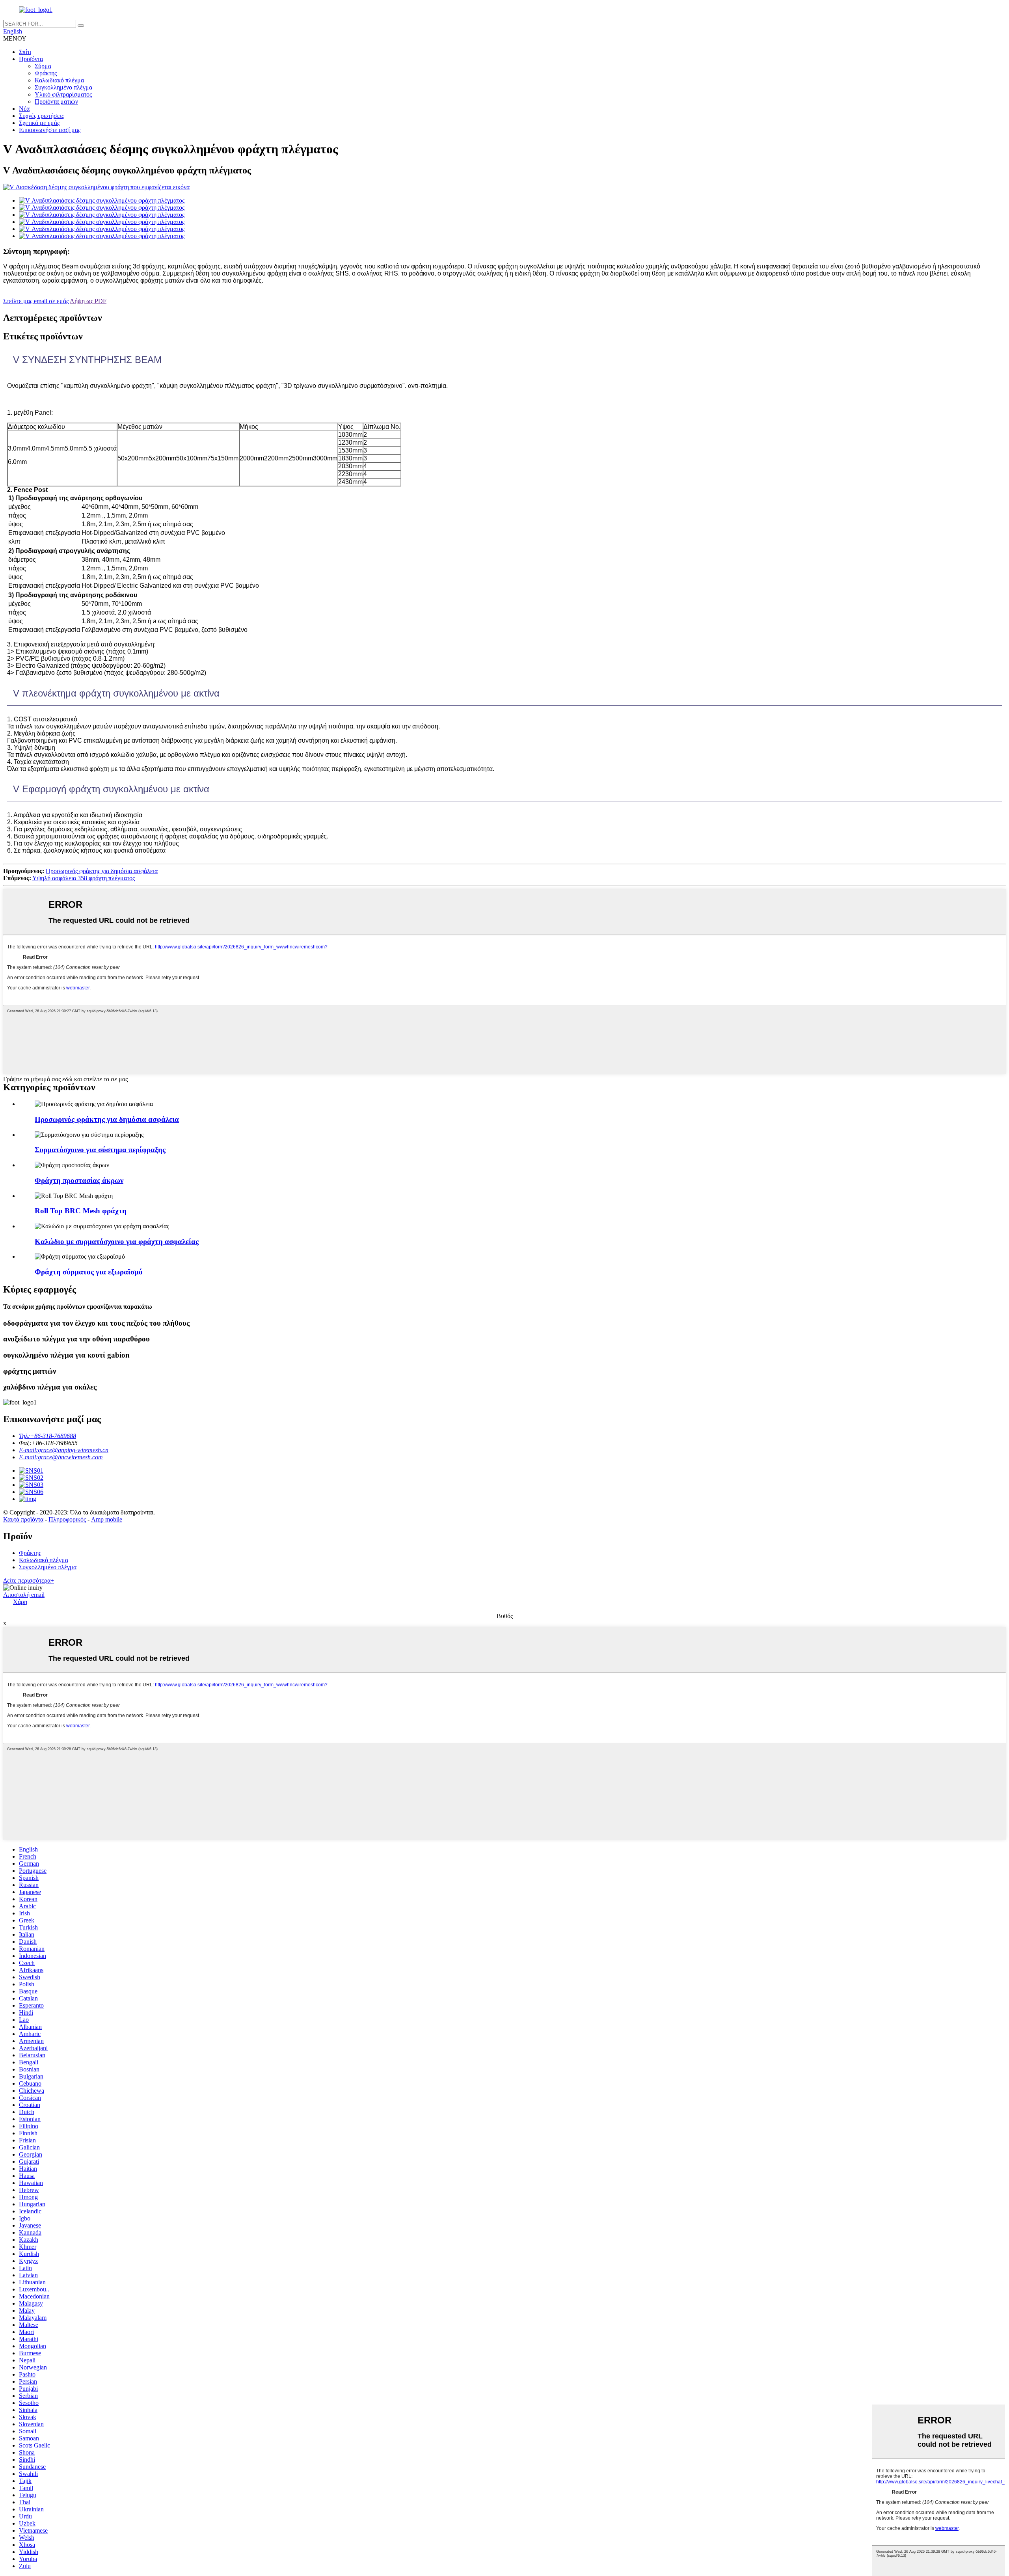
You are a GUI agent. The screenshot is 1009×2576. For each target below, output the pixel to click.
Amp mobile (107, 1519)
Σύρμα (43, 66)
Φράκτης (46, 73)
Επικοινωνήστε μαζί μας (50, 130)
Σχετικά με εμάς (39, 123)
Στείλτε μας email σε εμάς (36, 301)
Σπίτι (25, 52)
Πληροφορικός (67, 1519)
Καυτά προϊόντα (23, 1519)
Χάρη (20, 1602)
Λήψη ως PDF (88, 301)
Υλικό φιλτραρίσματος (63, 94)
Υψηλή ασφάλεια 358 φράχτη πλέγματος (84, 878)
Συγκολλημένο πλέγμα (63, 87)
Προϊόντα (31, 59)
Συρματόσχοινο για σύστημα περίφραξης (100, 1150)
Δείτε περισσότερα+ (29, 1580)
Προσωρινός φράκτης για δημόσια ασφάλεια (102, 871)
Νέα (24, 109)
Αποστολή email (24, 1595)
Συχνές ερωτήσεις (41, 116)
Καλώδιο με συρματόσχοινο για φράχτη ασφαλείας (117, 1241)
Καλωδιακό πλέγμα (59, 80)
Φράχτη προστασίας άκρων (79, 1180)
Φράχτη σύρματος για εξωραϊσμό (89, 1272)
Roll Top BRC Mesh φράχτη (81, 1211)
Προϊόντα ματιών (56, 102)
